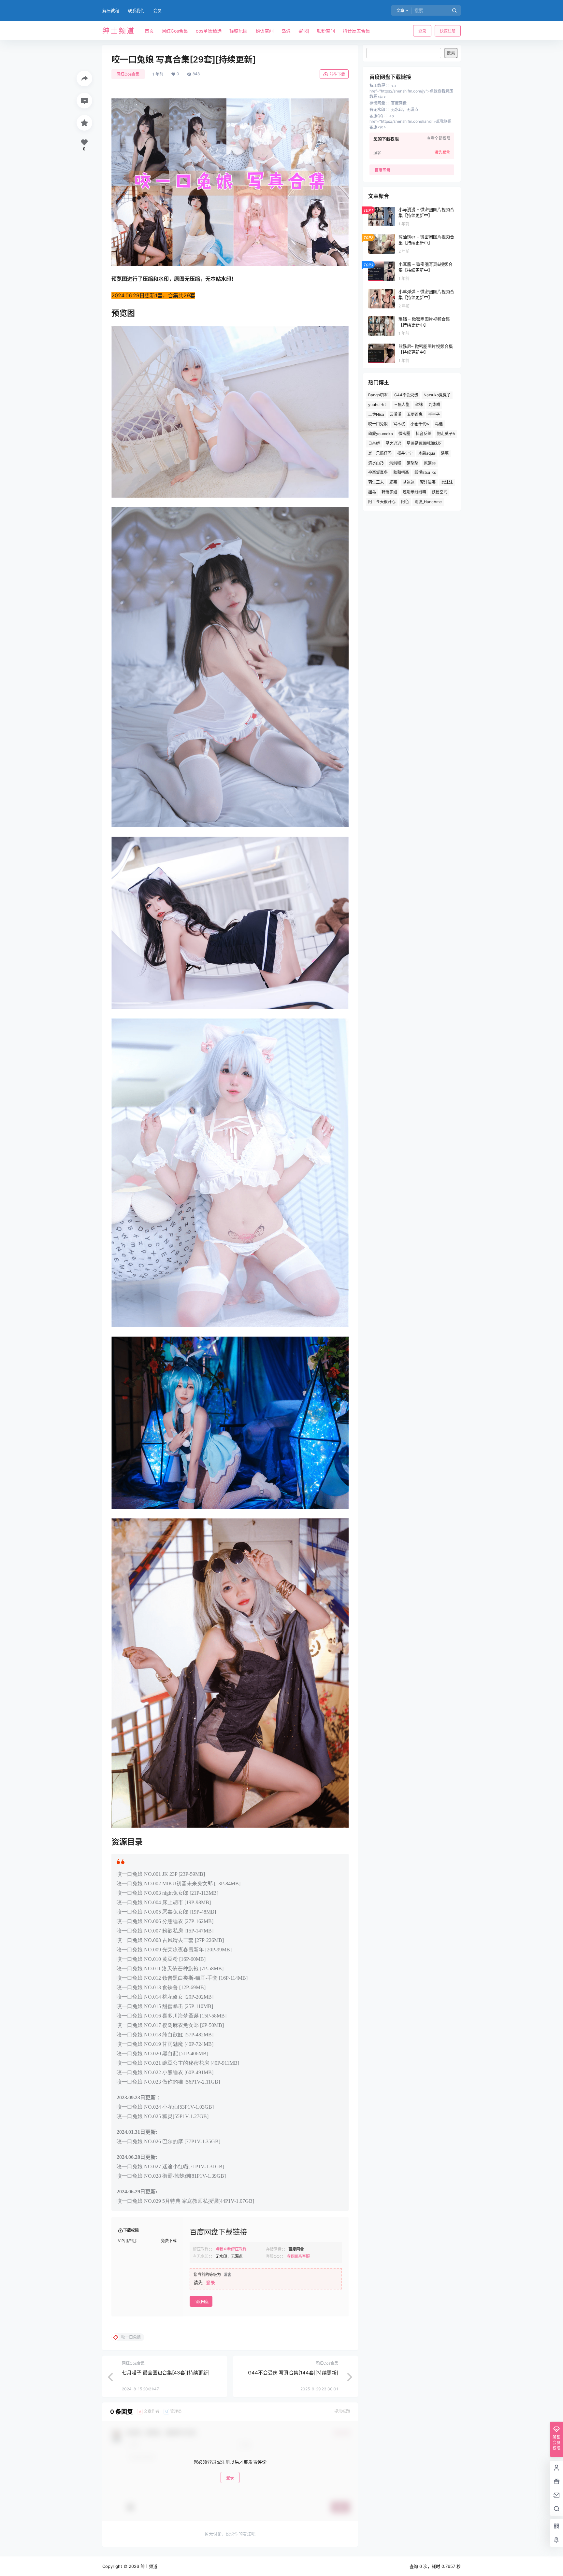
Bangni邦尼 (378, 395)
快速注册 (448, 31)
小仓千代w (420, 424)
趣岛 (372, 492)
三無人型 (402, 405)
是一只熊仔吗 (380, 453)
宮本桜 (399, 424)
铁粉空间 (440, 492)
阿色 (405, 502)
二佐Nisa (376, 414)
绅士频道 (148, 2566)
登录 (422, 31)
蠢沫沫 (447, 482)
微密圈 (404, 434)
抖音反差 (424, 434)
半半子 (434, 414)
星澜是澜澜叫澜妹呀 (424, 443)
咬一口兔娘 (378, 424)
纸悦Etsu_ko (425, 472)
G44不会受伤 (406, 395)
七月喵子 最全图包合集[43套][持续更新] (166, 2373)
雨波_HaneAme (428, 502)
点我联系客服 (298, 2256)
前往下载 (337, 74)
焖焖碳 (395, 463)
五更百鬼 (415, 414)
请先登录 (442, 152)
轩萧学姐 (389, 492)
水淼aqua (427, 453)
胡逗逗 (409, 482)
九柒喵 (434, 405)
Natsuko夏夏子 (437, 395)
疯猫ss (430, 463)
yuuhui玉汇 (378, 405)
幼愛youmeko (381, 434)
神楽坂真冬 (378, 472)
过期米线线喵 (414, 492)
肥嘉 (393, 482)
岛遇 (439, 424)
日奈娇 (374, 443)
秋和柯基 (401, 472)
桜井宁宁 (405, 453)
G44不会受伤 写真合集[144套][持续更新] (293, 2373)
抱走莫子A (446, 434)
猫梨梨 (412, 463)
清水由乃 (376, 463)
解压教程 (111, 10)
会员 (157, 10)
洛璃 (445, 453)
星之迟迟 (393, 443)
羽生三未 (376, 482)
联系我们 (136, 10)
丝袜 (419, 405)
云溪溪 (396, 414)
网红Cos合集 (128, 74)
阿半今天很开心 (382, 502)
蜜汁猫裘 (428, 482)
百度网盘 (201, 2302)
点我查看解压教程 (231, 2249)
